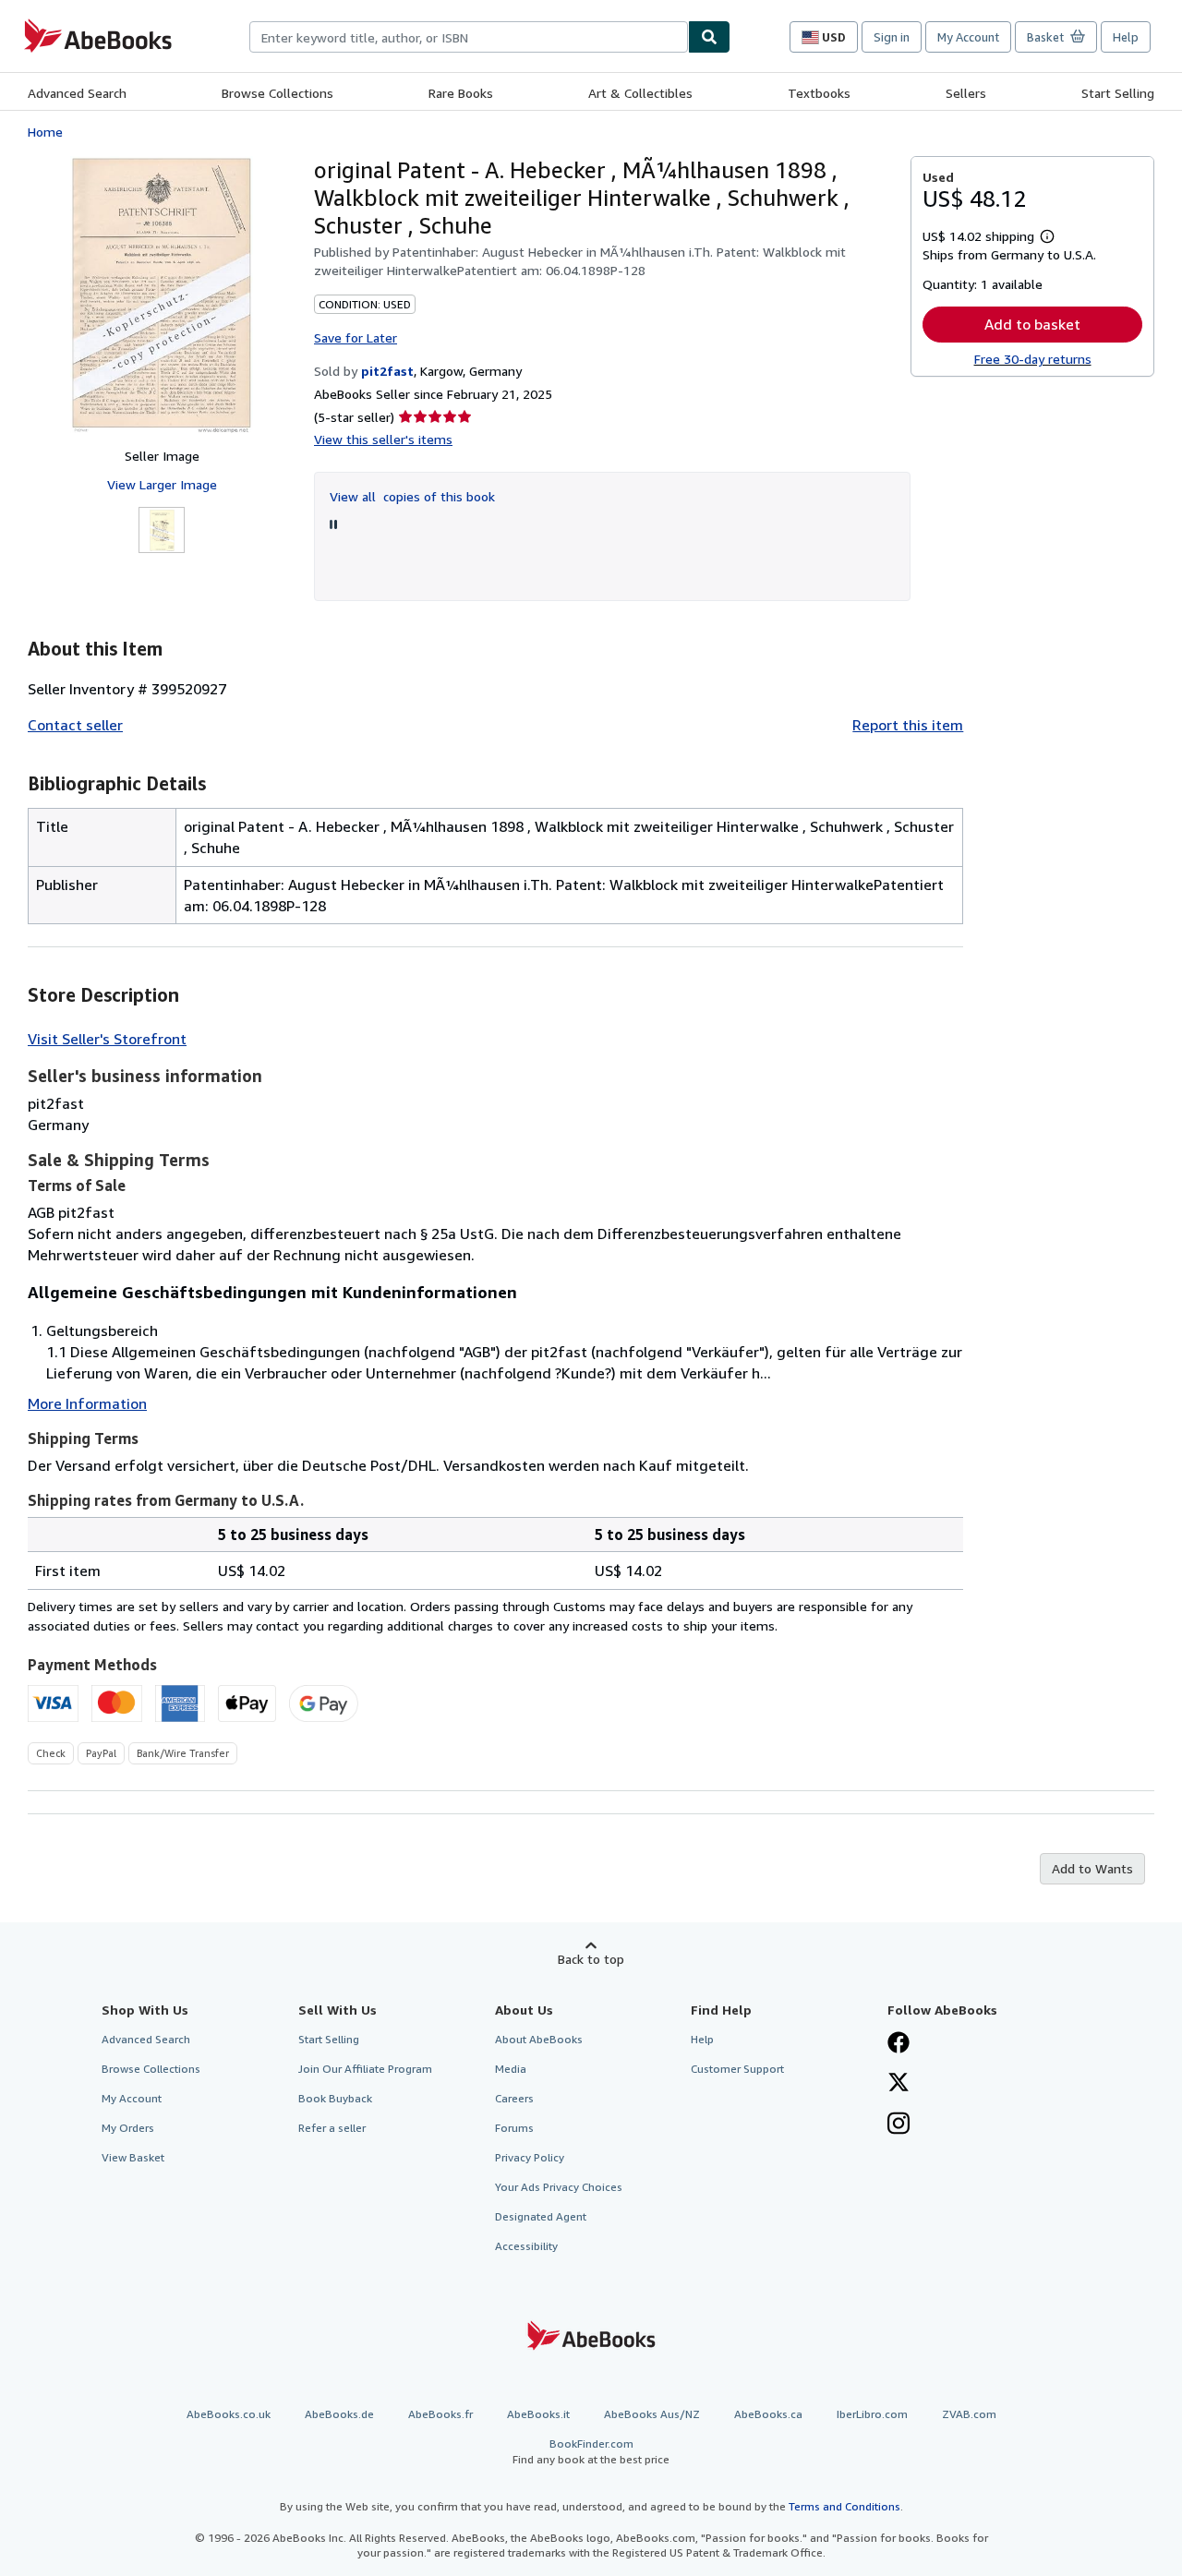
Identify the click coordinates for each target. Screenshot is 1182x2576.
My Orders (128, 2128)
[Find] (709, 37)
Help (1126, 37)
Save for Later (356, 337)
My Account (968, 37)
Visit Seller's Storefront (107, 1039)
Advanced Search (77, 93)
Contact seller (75, 725)
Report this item (908, 725)
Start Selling (1118, 93)
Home (45, 132)
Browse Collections (277, 93)
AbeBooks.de (339, 2414)
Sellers (966, 93)
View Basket (133, 2157)
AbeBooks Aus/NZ (652, 2414)
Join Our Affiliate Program (365, 2069)
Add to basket (1032, 324)
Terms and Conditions (844, 2506)
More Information (87, 1403)
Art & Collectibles (640, 93)
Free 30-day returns (1033, 359)
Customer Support (737, 2069)
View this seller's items (383, 439)
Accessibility (526, 2246)
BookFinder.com (591, 2451)
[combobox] (469, 37)
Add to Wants (1092, 1868)
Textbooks (819, 93)
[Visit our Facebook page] (899, 2044)
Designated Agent (541, 2216)
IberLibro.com (872, 2414)
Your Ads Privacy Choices (559, 2187)
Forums (514, 2128)
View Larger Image (162, 484)
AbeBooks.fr (440, 2414)
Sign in (892, 37)
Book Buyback (335, 2098)
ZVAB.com (969, 2414)
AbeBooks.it (538, 2414)
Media (511, 2069)
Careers (514, 2098)
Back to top (591, 1959)
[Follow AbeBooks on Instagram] (899, 2125)
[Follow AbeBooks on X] (899, 2084)
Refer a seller (332, 2128)
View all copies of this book (412, 496)
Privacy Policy (530, 2157)
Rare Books (461, 93)
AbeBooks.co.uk (229, 2414)
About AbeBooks (539, 2039)
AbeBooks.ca (768, 2414)
